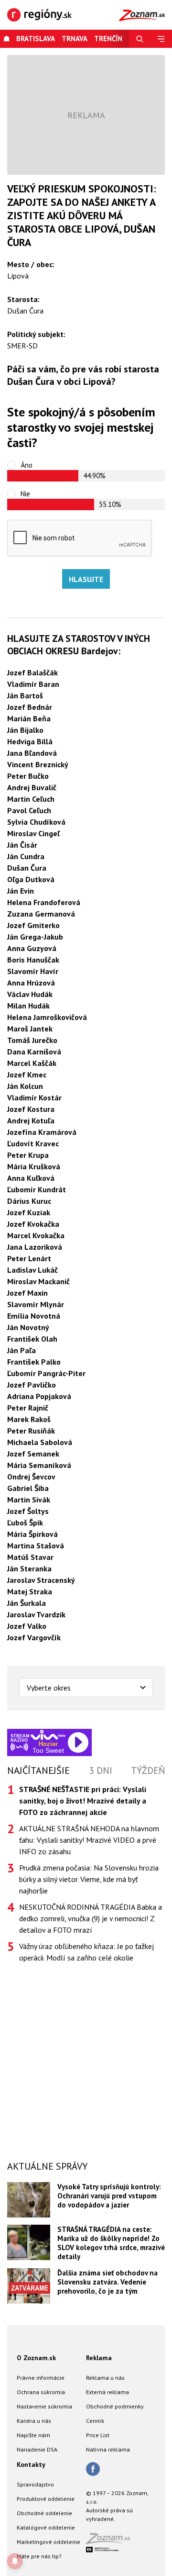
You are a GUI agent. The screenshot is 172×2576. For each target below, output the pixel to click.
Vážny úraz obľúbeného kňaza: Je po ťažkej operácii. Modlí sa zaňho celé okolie (86, 1952)
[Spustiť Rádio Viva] (48, 1735)
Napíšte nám (33, 2435)
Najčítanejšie (38, 1770)
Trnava (75, 39)
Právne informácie (41, 2378)
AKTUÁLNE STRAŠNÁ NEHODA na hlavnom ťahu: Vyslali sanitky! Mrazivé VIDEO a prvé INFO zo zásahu (89, 1840)
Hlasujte (86, 579)
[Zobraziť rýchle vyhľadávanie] (140, 39)
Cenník (95, 2421)
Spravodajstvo (35, 2484)
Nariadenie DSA (37, 2449)
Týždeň (148, 1770)
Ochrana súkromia (41, 2392)
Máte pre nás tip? (39, 2556)
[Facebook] (93, 2470)
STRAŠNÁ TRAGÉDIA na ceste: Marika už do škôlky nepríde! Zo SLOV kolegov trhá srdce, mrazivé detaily (111, 2243)
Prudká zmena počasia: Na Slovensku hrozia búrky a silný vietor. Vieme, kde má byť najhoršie (89, 1879)
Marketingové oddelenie (48, 2542)
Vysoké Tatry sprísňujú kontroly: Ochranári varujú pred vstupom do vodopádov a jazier (109, 2196)
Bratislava (36, 39)
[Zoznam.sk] (111, 2541)
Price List (98, 2435)
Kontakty (31, 2464)
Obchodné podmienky (115, 2406)
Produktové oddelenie (46, 2499)
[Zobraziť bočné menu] (161, 39)
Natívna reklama (108, 2449)
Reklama (99, 2358)
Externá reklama (107, 2392)
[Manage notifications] (15, 2561)
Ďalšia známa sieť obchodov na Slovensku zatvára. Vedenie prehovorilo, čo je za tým (107, 2282)
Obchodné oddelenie (44, 2513)
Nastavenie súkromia (44, 2406)
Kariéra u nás (34, 2421)
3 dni (101, 1770)
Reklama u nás (105, 2378)
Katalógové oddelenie (46, 2527)
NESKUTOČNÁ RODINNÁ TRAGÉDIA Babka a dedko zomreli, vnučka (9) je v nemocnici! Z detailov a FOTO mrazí (91, 1918)
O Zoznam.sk (36, 2358)
